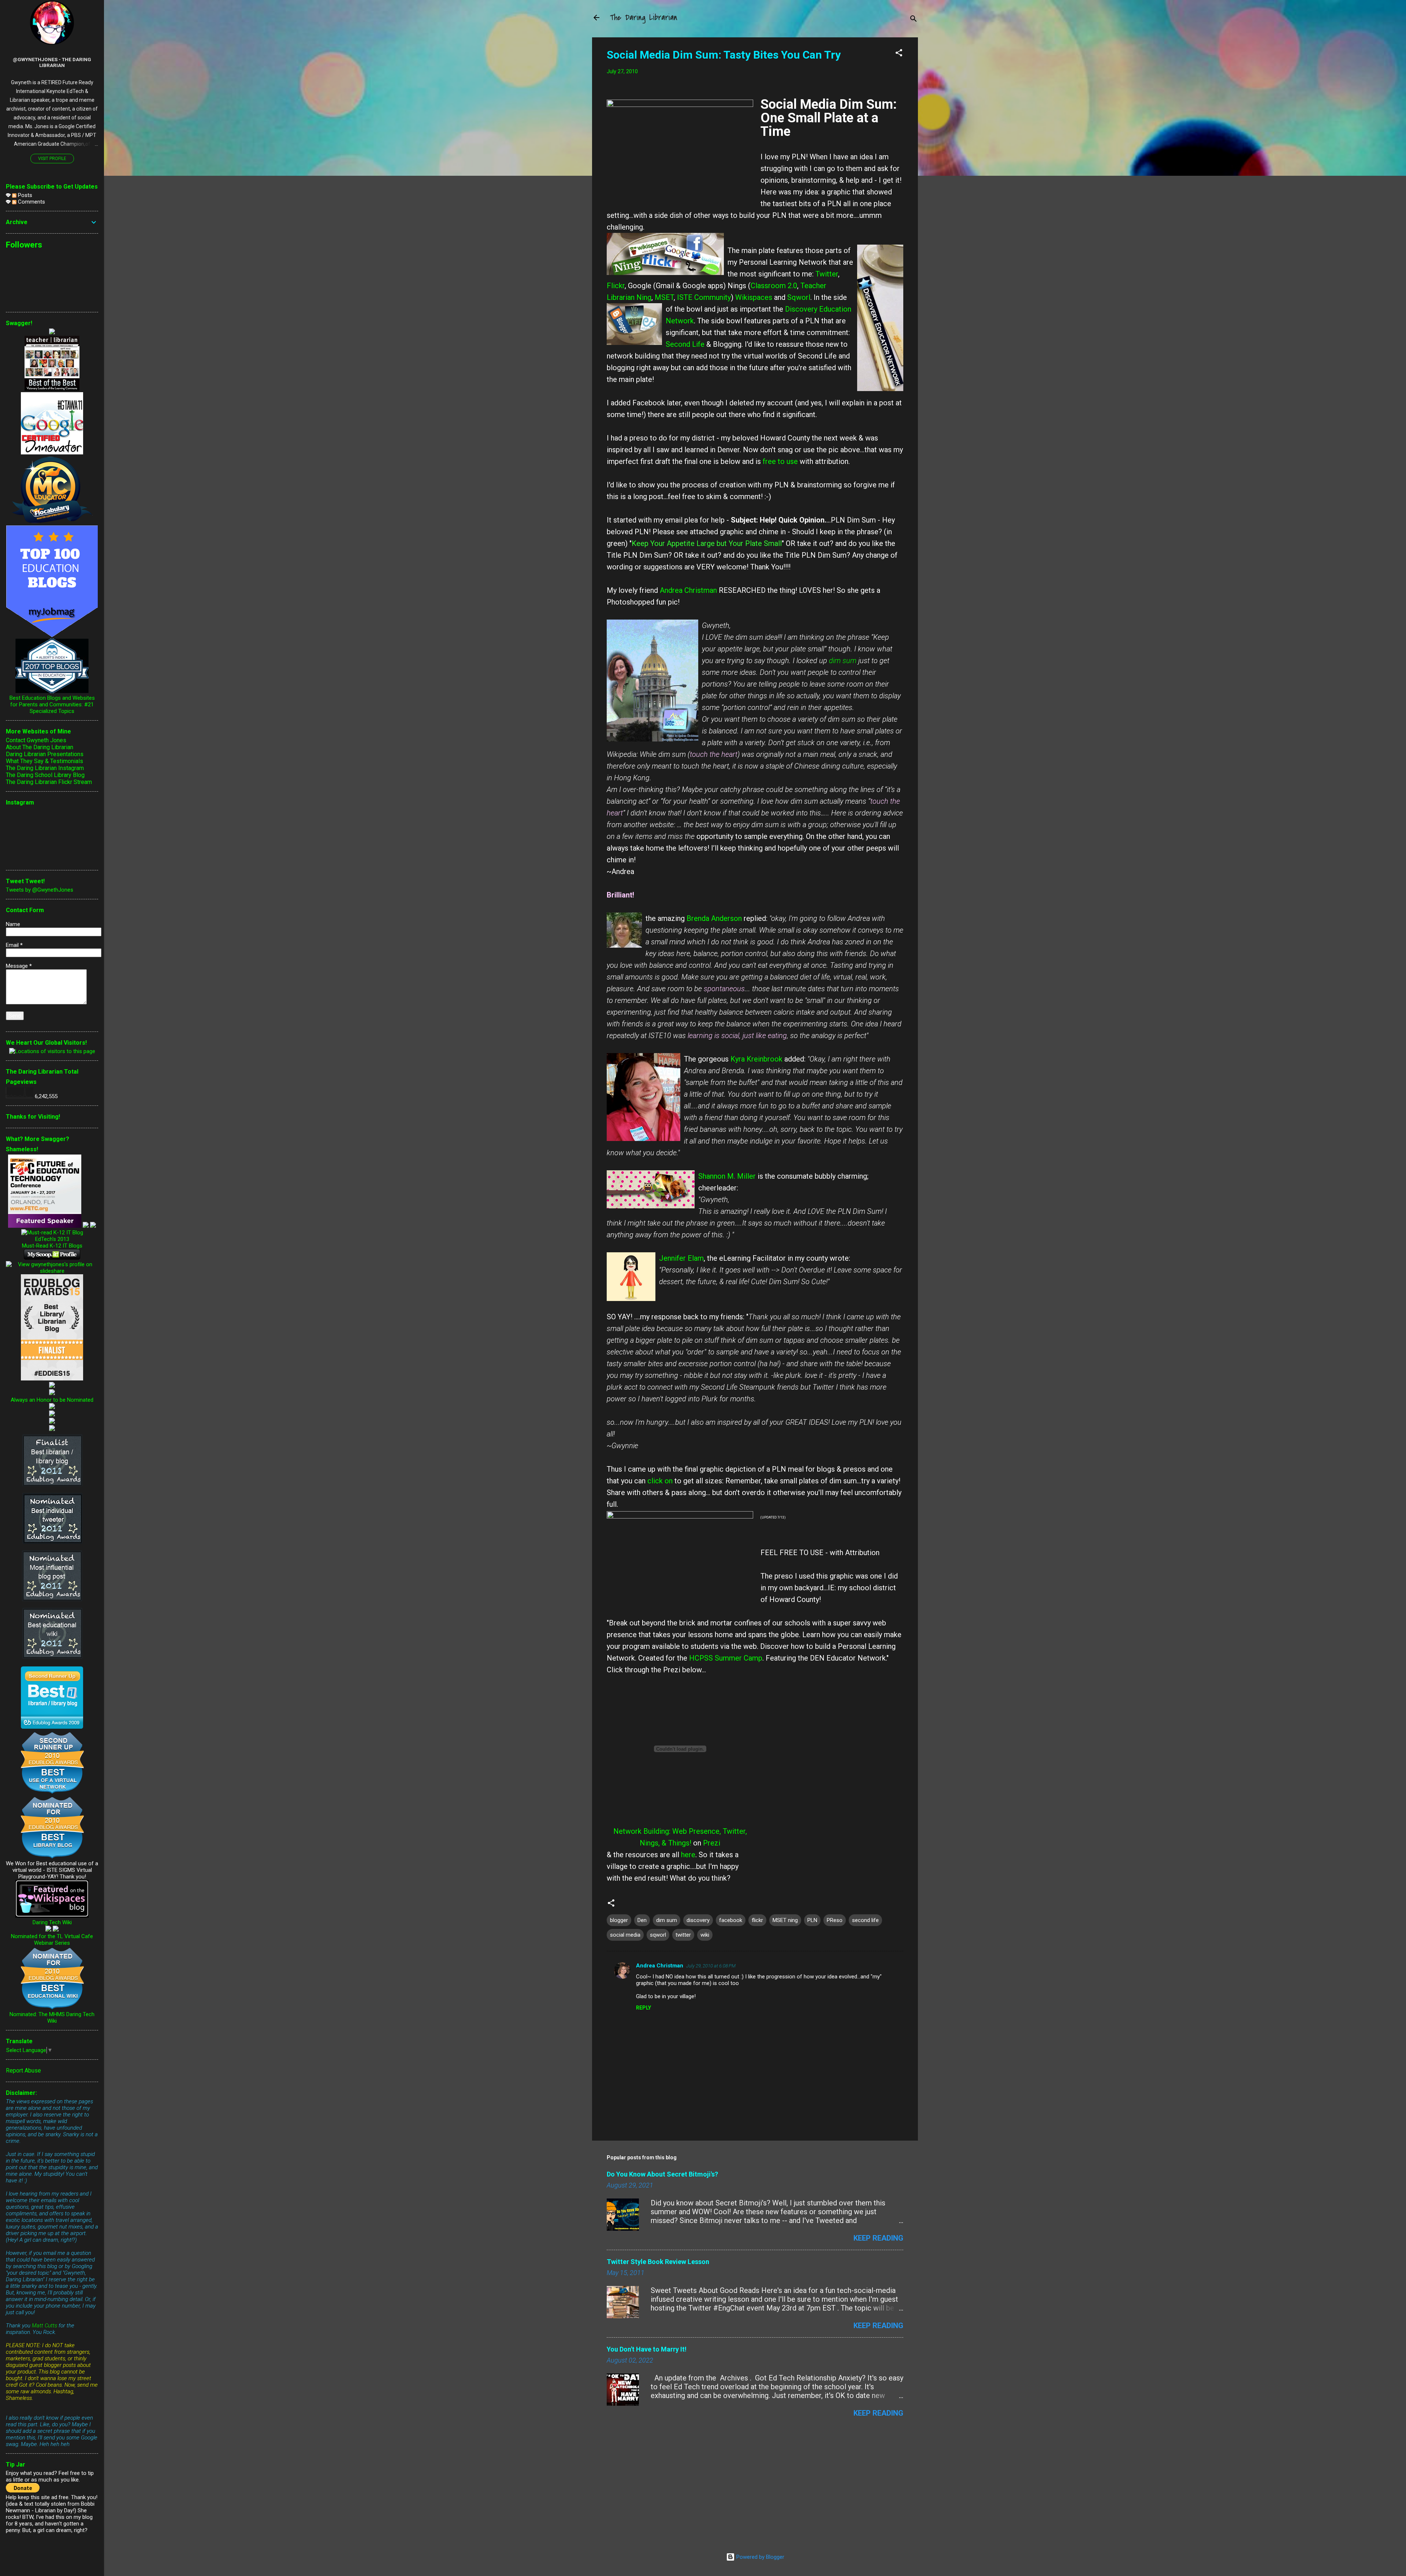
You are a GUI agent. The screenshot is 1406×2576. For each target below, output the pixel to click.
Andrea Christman (688, 590)
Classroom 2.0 (774, 286)
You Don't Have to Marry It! (647, 2349)
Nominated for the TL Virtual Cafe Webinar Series (52, 1940)
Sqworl (799, 297)
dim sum (843, 661)
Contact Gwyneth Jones (36, 740)
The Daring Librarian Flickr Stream (49, 782)
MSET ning (785, 1920)
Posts (24, 195)
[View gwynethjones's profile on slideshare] (52, 1271)
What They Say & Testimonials (44, 761)
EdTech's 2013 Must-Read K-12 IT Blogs (52, 1242)
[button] (899, 54)
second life (865, 1920)
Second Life (685, 344)
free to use (780, 461)
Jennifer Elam (681, 1258)
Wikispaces (754, 297)
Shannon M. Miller (727, 1176)
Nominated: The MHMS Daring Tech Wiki (52, 2018)
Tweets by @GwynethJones (40, 890)
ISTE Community (704, 297)
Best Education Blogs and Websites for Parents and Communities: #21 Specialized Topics (52, 705)
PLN (812, 1920)
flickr (757, 1920)
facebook (731, 1920)
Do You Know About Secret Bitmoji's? (662, 2174)
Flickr (616, 286)
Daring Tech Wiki (52, 1922)
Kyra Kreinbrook (756, 1059)
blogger (619, 1920)
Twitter (827, 274)
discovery (698, 1920)
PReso (835, 1920)
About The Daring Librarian (40, 747)
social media (625, 1935)
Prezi (712, 1843)
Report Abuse (23, 2071)
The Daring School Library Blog (45, 775)
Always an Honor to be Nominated (52, 1400)
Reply (644, 2008)
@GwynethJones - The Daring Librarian (52, 62)
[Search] (914, 20)
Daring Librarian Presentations (45, 754)
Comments (31, 202)
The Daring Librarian (644, 18)
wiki (705, 1935)
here (688, 1855)
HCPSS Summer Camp (726, 1658)
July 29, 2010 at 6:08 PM (711, 1966)
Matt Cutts (44, 2326)
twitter (683, 1935)
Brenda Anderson (714, 918)
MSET (664, 297)
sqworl (658, 1935)
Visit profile (52, 159)
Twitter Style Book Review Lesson (658, 2262)
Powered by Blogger (760, 2557)
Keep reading (878, 2238)
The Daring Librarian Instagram (45, 768)
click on (660, 1481)
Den (642, 1920)
